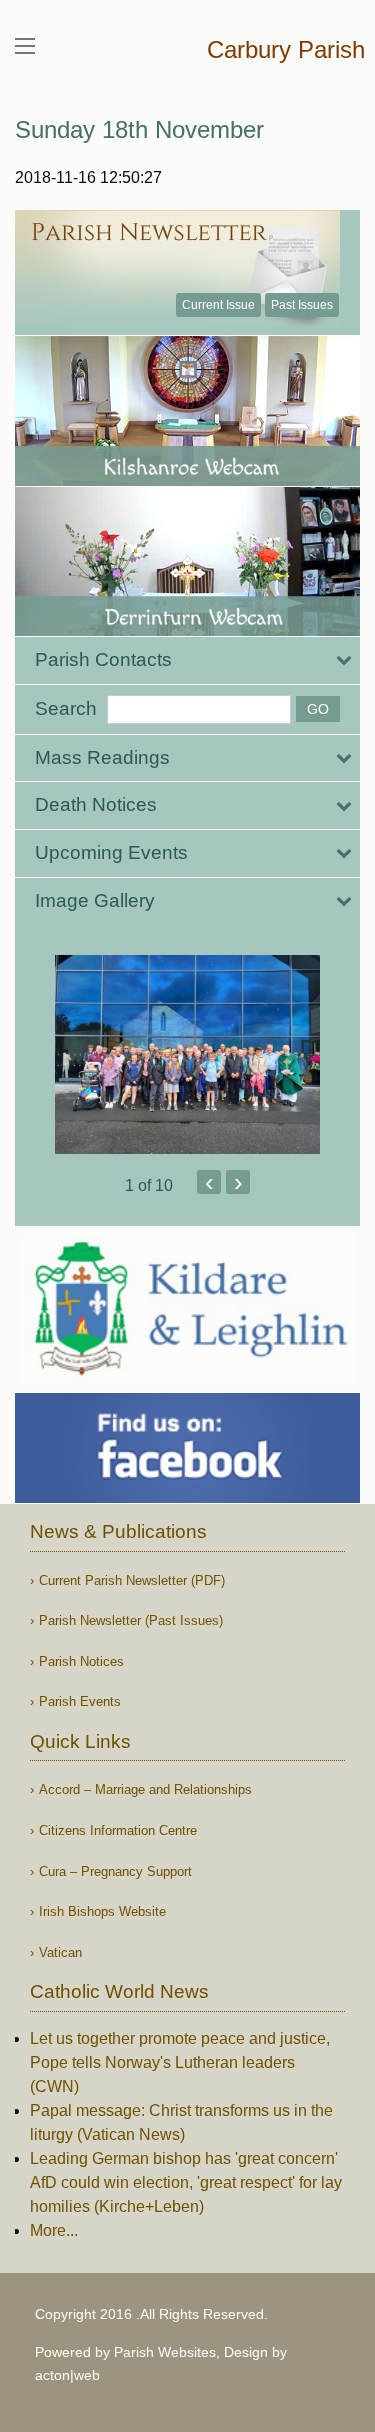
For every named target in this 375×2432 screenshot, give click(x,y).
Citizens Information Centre (118, 1830)
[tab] (187, 660)
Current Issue (218, 305)
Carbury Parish (286, 49)
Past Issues (302, 305)
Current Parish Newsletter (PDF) (132, 1580)
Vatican (60, 1952)
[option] (187, 1054)
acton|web (67, 2375)
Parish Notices (81, 1661)
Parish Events (80, 1701)
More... (54, 2230)
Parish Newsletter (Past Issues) (131, 1620)
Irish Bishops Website (102, 1911)
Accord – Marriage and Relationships (145, 1789)
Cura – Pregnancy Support (115, 1871)
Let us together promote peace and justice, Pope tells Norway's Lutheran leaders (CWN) (180, 2062)
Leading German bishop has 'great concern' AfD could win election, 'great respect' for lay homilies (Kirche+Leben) (186, 2182)
